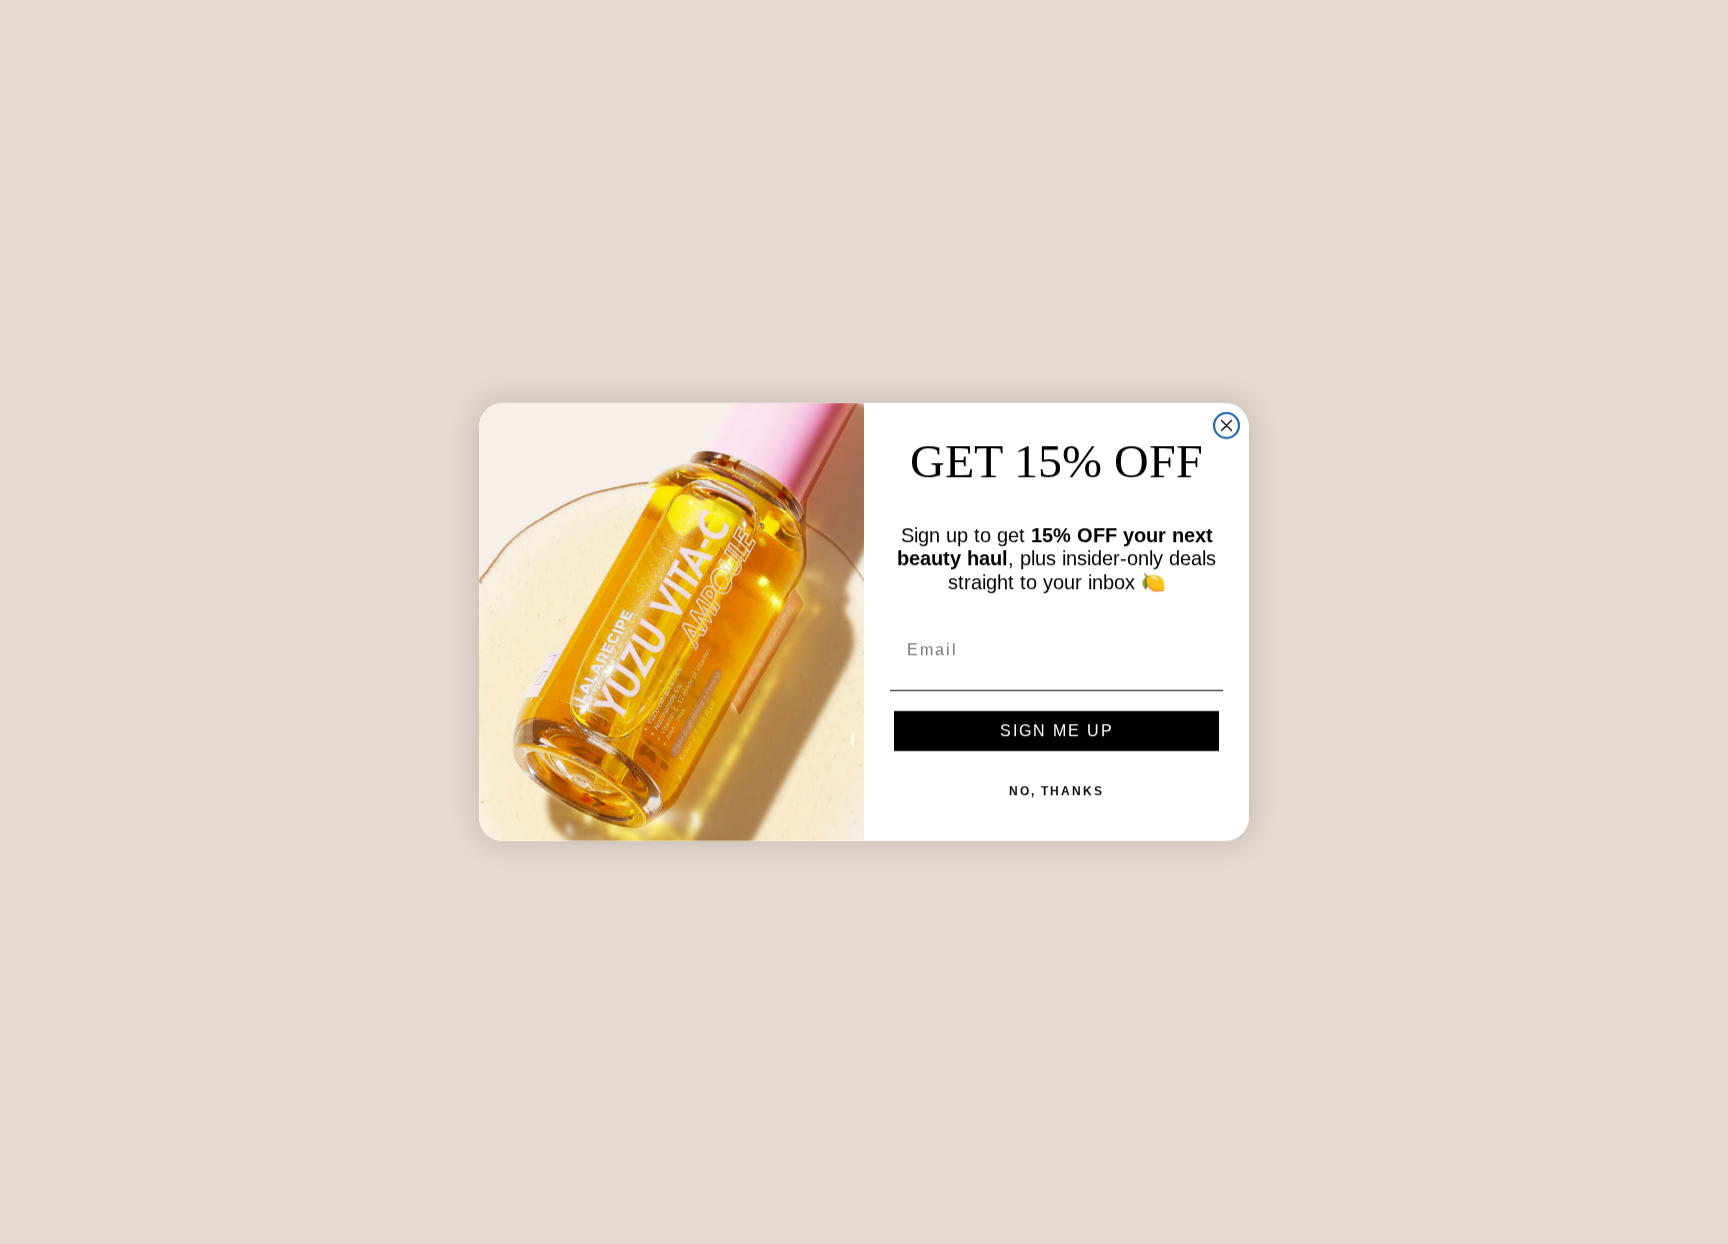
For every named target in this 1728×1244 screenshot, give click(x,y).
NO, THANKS (1056, 791)
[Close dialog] (1226, 425)
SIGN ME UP (1057, 730)
